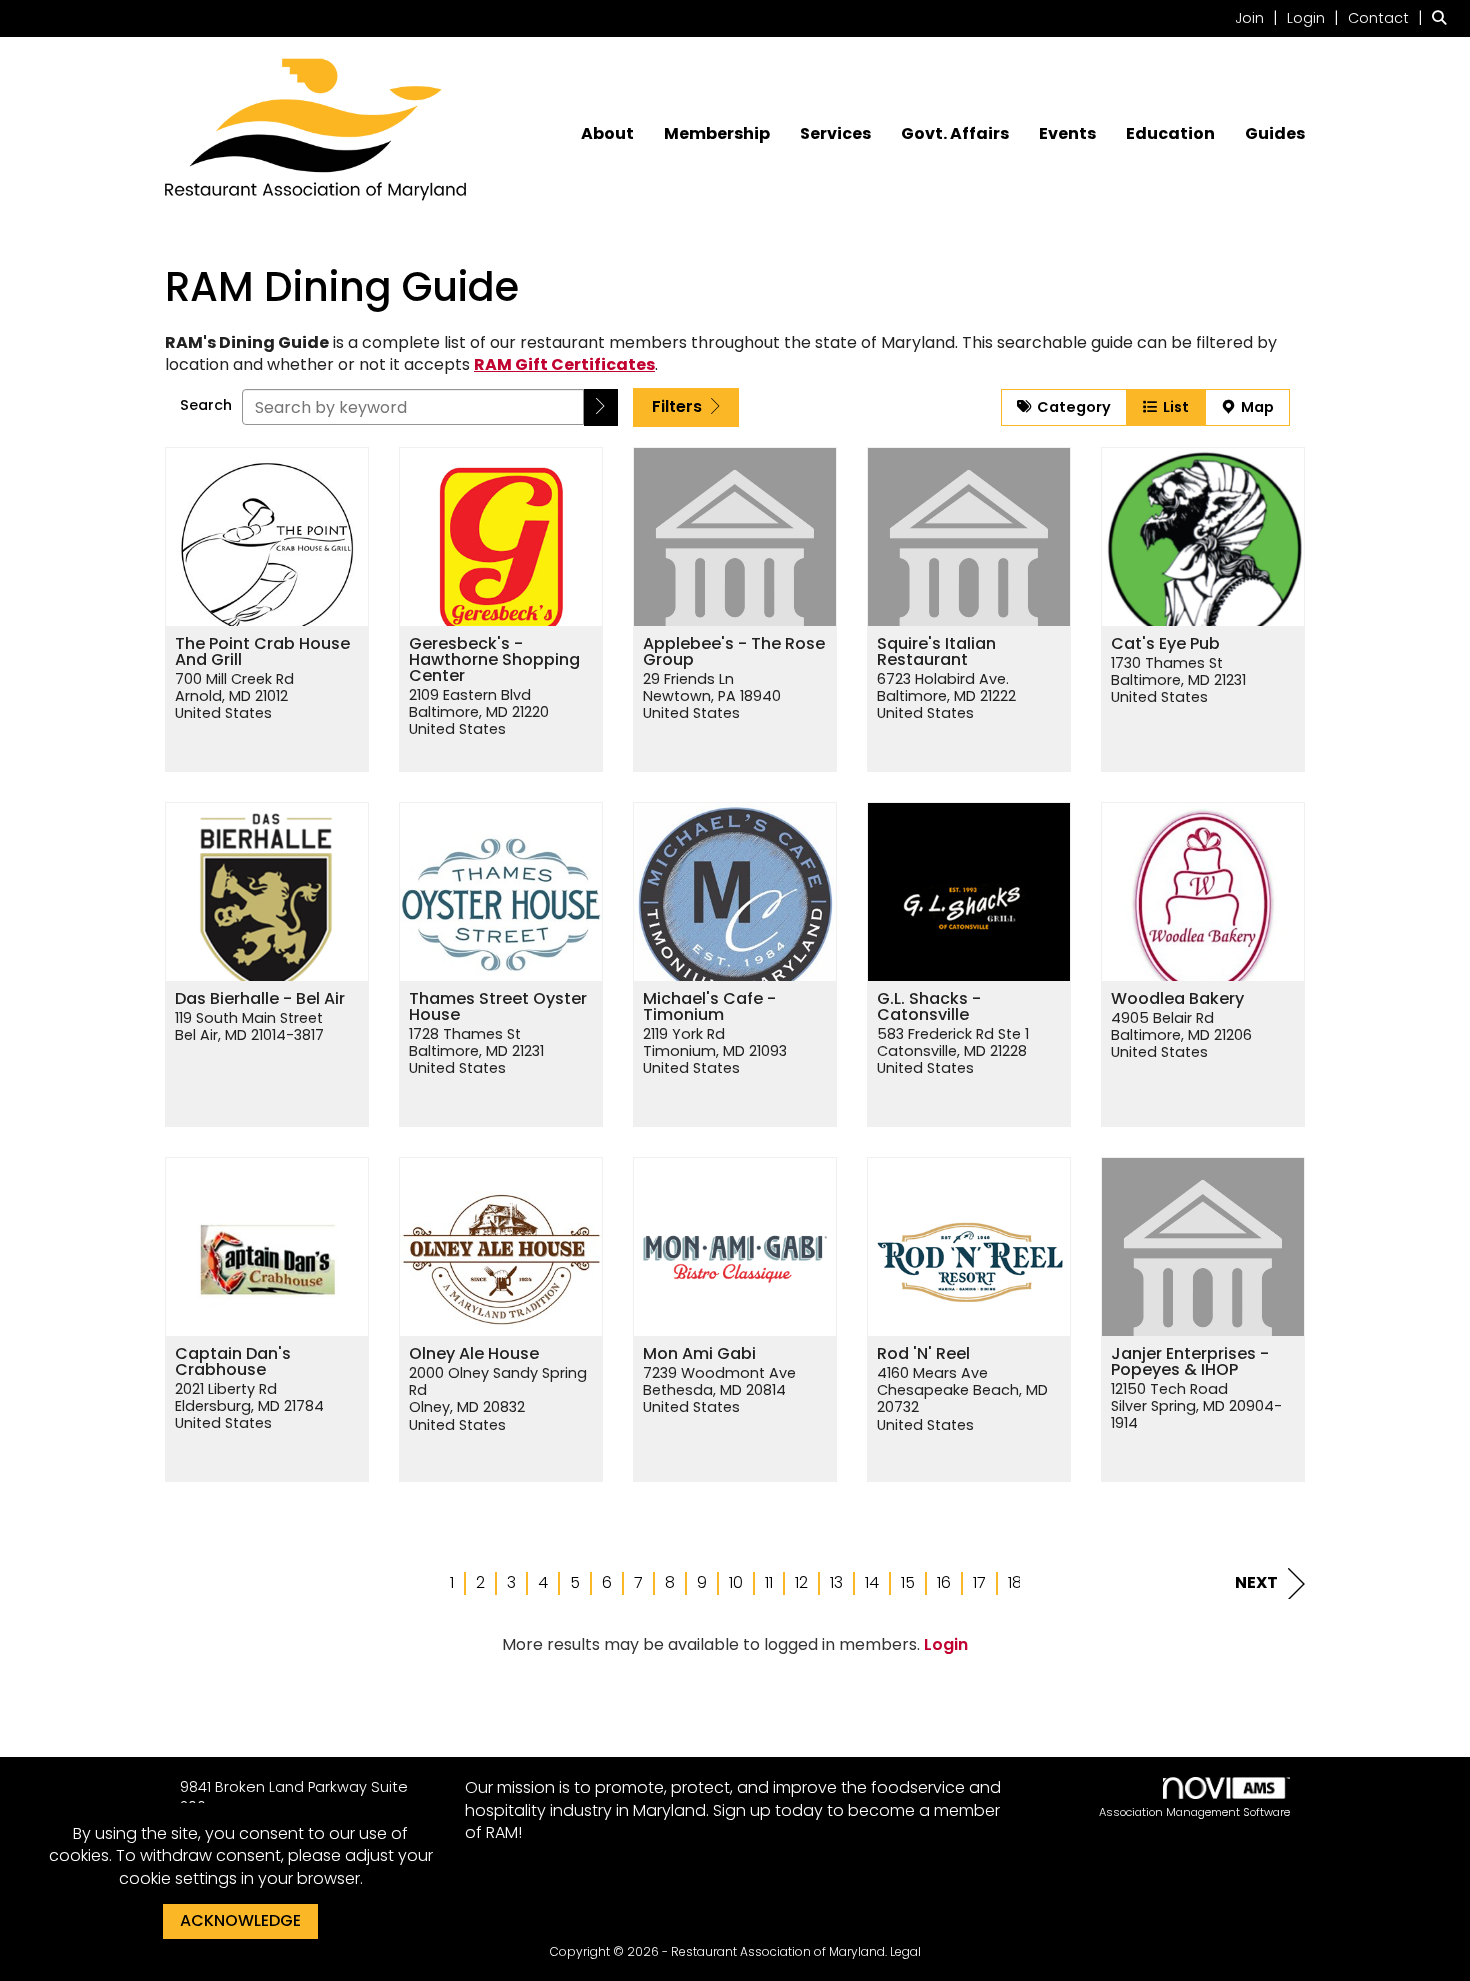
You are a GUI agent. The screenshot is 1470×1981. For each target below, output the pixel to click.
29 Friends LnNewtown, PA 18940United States (712, 697)
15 (908, 1582)
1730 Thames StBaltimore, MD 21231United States (1178, 681)
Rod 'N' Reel (923, 1354)
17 (979, 1582)
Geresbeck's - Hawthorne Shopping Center (494, 660)
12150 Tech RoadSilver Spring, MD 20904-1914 (1196, 1407)
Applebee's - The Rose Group (734, 652)
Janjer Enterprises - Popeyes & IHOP (1190, 1362)
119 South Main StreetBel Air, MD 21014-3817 (249, 1027)
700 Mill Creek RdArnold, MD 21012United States (234, 697)
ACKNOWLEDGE (240, 1920)
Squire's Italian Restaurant (936, 652)
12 (801, 1582)
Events (1067, 134)
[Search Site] (1443, 17)
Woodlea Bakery (1177, 999)
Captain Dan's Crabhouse (233, 1362)
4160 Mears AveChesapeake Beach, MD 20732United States (962, 1399)
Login (946, 1644)
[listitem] (1259, 17)
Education (1170, 134)
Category (1071, 407)
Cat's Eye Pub (1165, 644)
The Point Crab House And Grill (262, 652)
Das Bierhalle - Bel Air (260, 999)
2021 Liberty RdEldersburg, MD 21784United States (249, 1407)
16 (944, 1582)
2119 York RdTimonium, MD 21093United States (715, 1052)
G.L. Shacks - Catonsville (929, 1007)
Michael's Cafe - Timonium (709, 1007)
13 (836, 1582)
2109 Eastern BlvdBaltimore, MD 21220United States (479, 713)
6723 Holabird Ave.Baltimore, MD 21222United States (946, 697)
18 (1015, 1582)
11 (769, 1582)
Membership (717, 134)
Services (835, 134)
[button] (601, 407)
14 (872, 1582)
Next (1256, 1582)
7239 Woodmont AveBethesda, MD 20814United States (719, 1391)
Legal (905, 1951)
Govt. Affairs (955, 134)
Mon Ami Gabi (699, 1354)
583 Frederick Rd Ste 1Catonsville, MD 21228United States (953, 1052)
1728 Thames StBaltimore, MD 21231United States (476, 1052)
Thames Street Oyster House (498, 1007)
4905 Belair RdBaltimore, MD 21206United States (1181, 1036)
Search (206, 405)
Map (1254, 407)
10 (736, 1582)
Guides (1275, 134)
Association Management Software (1194, 1812)
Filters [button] (679, 406)
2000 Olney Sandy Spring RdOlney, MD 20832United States (498, 1399)
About (607, 134)
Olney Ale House (474, 1354)
